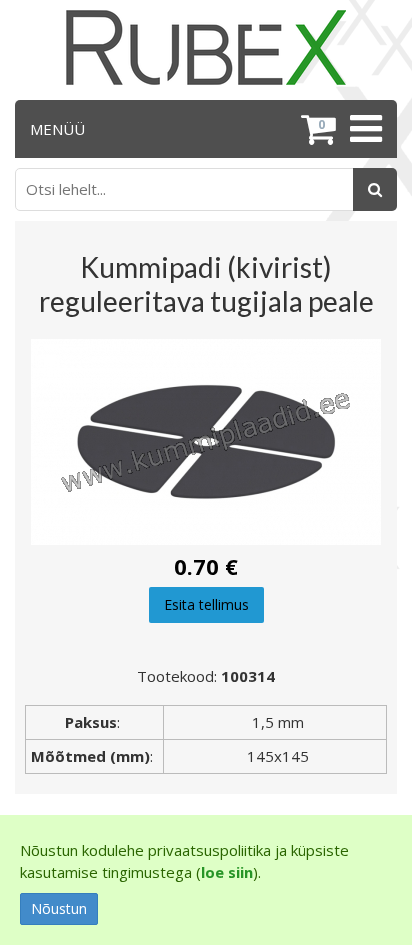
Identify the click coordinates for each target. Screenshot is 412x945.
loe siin (227, 872)
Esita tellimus (206, 604)
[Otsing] (375, 189)
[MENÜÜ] (363, 129)
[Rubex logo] (206, 47)
